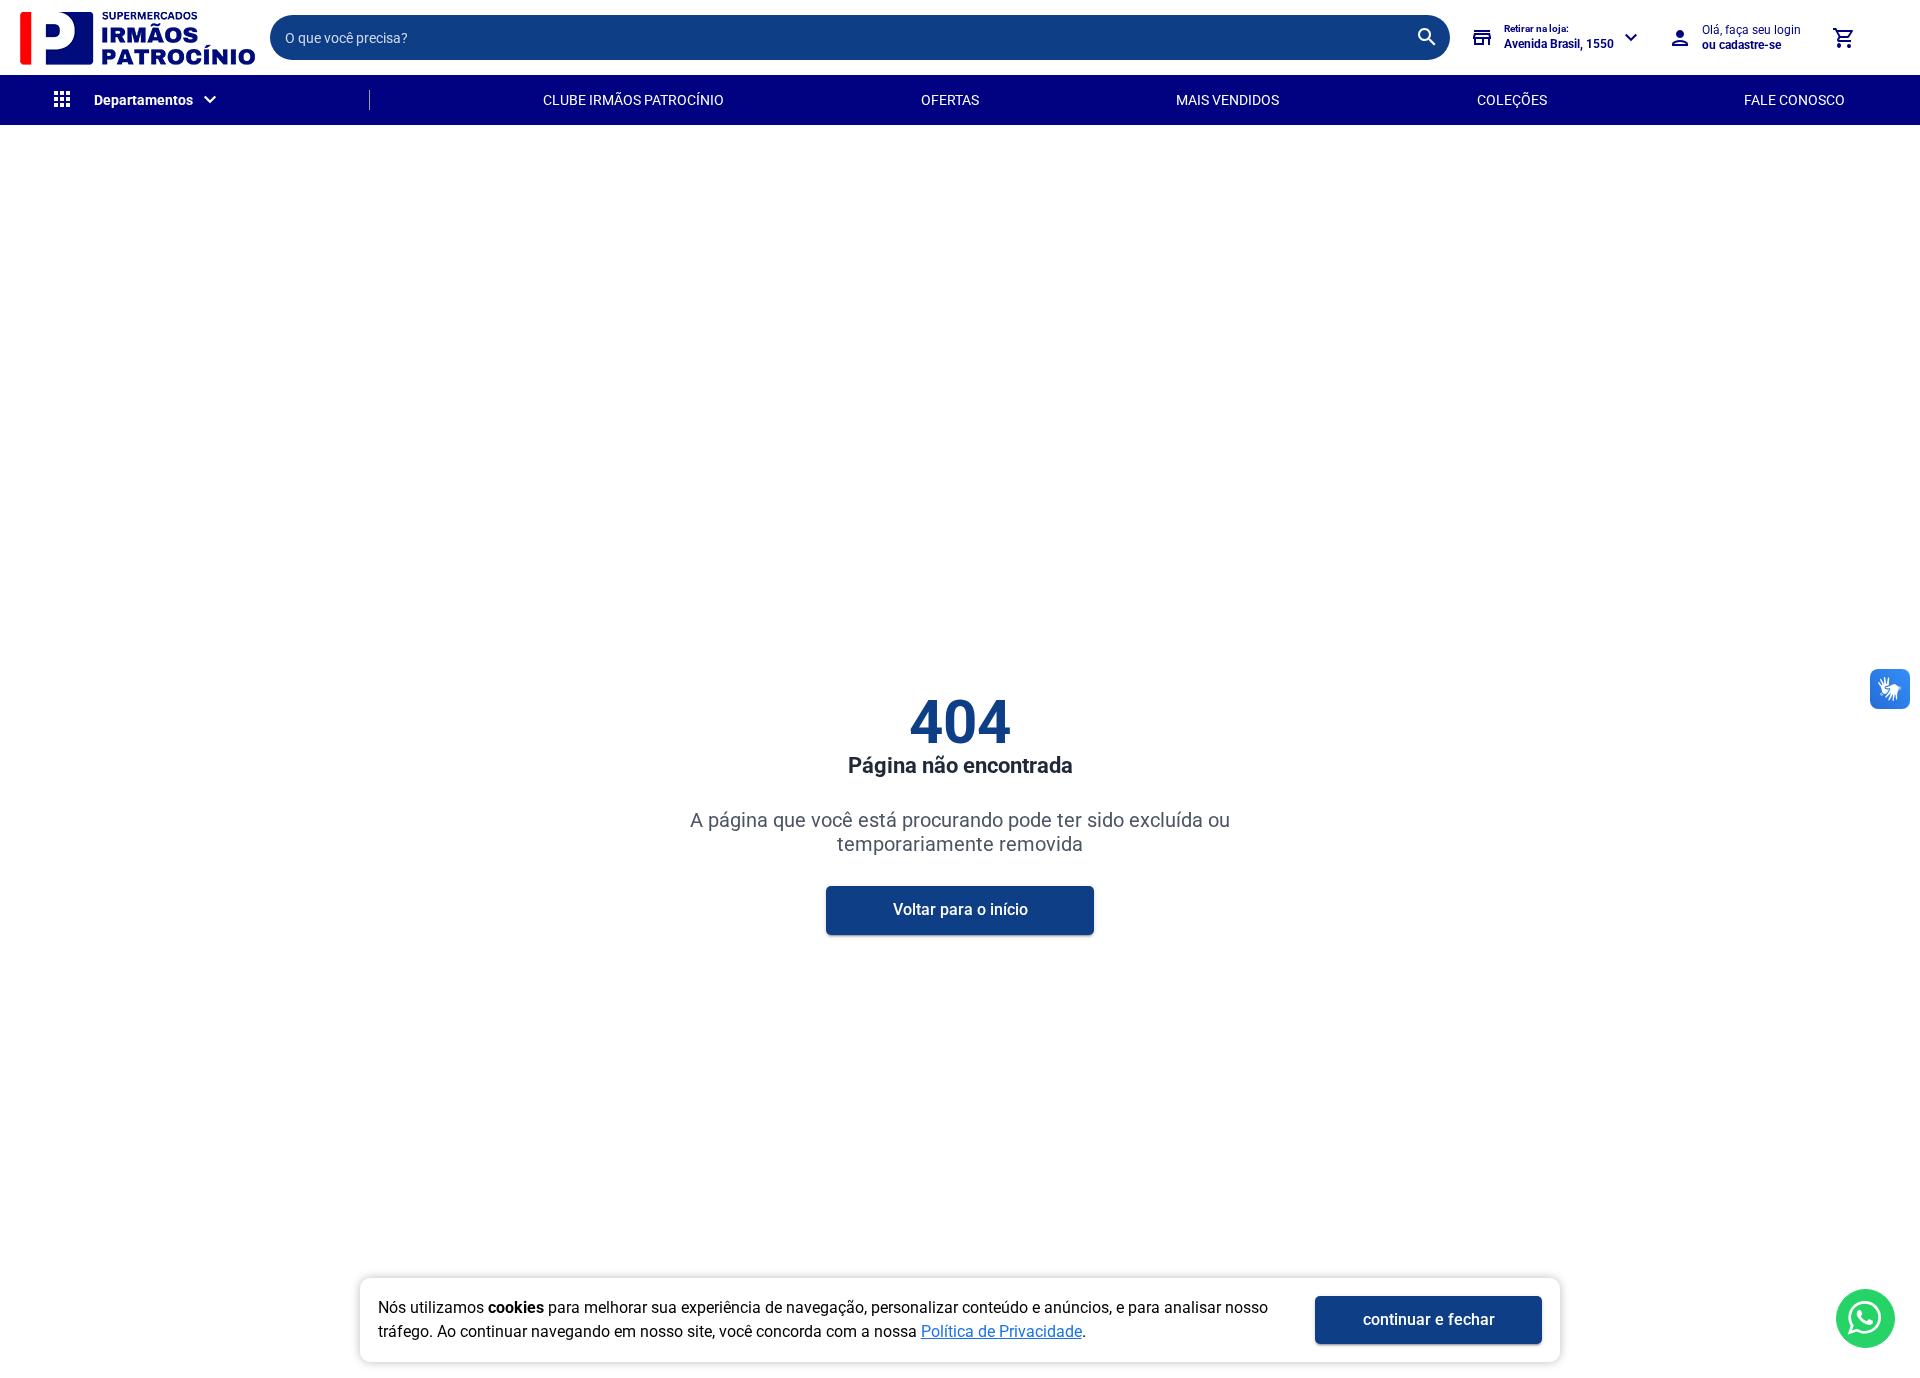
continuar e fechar (1429, 1319)
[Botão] (1865, 1318)
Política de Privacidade (1001, 1331)
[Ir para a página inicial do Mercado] (135, 37)
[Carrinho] (1843, 38)
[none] (136, 100)
